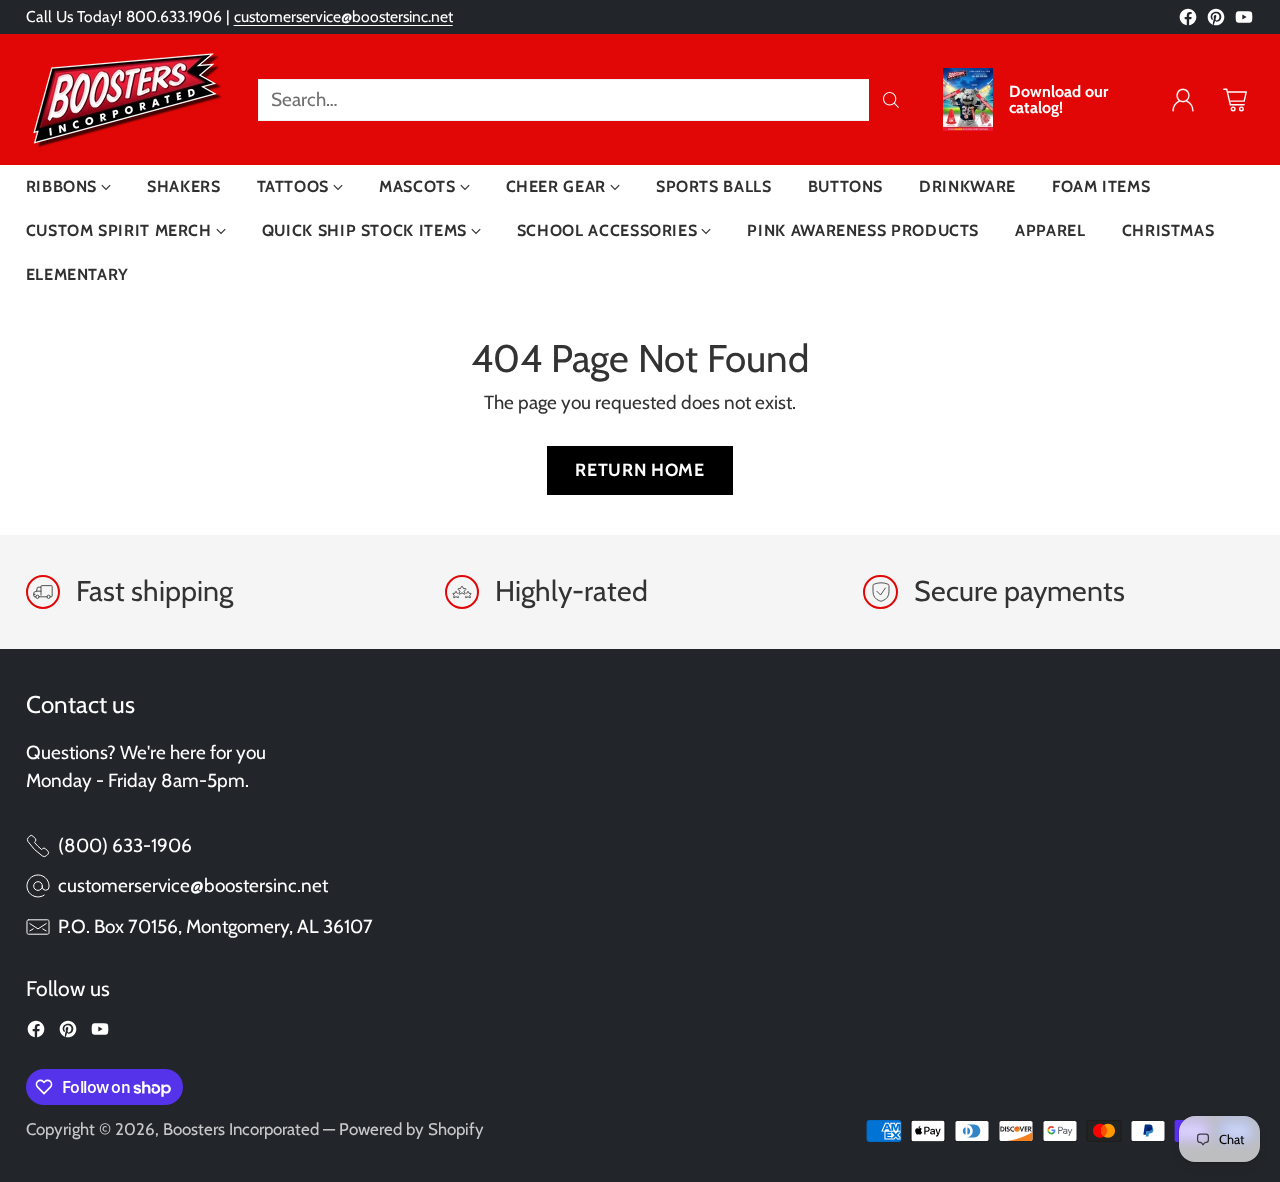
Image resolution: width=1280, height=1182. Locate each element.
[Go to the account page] (1183, 100)
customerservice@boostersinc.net (343, 16)
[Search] (891, 100)
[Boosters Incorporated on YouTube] (1244, 21)
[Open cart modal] (1235, 100)
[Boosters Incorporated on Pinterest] (1216, 21)
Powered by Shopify (411, 1129)
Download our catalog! (1058, 100)
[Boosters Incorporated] (126, 99)
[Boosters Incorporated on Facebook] (1188, 21)
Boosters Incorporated (241, 1129)
